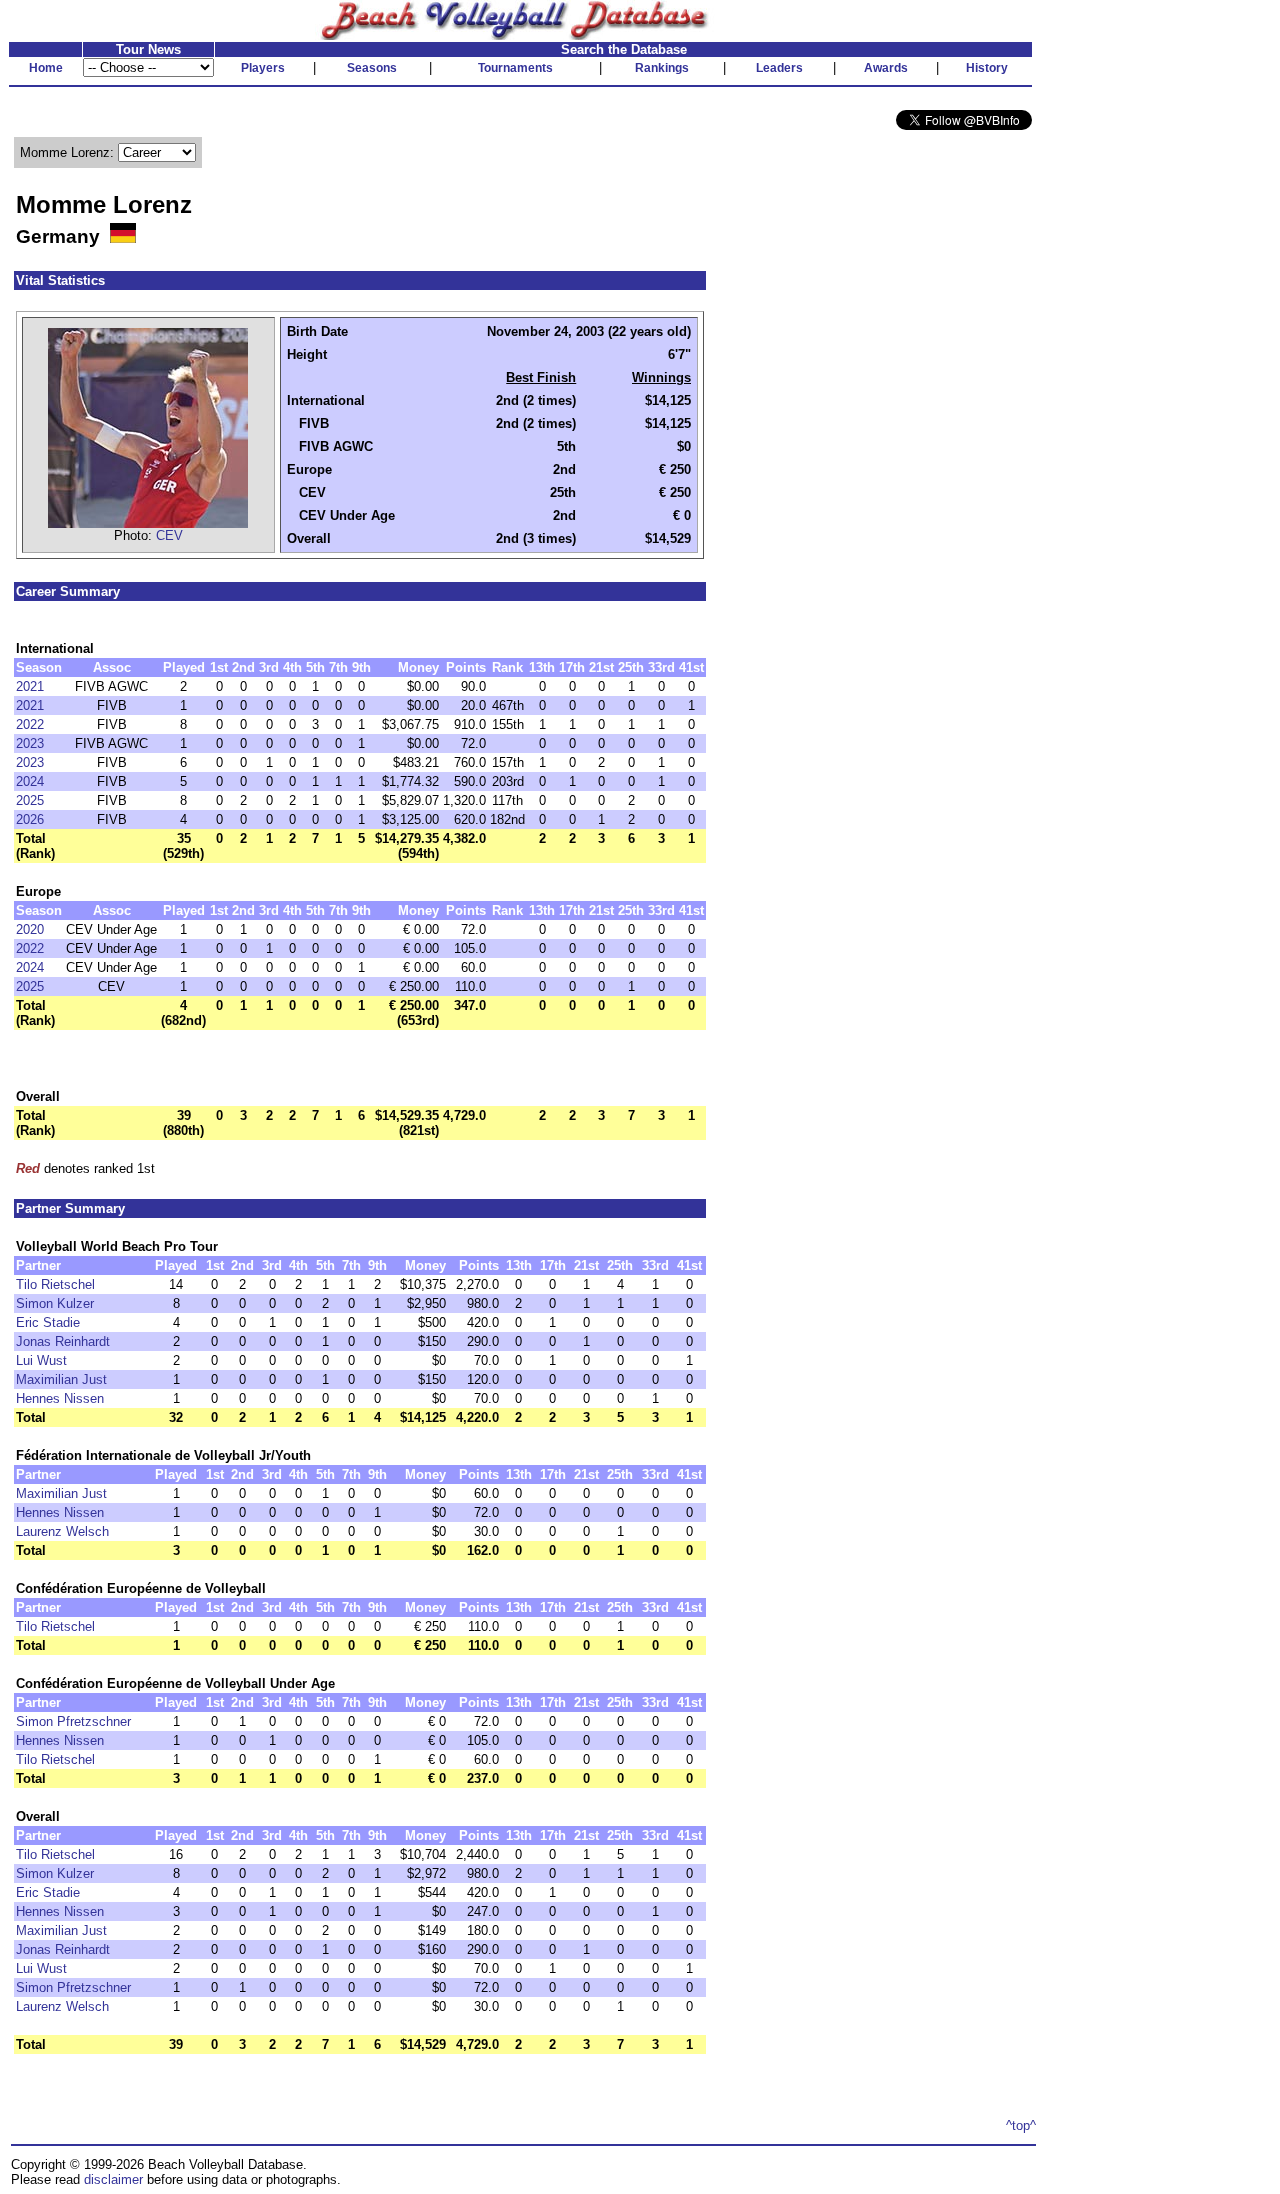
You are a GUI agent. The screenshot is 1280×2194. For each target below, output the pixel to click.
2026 (30, 819)
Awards (886, 68)
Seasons (372, 68)
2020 (30, 929)
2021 (30, 686)
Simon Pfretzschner (73, 1721)
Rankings (662, 68)
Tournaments (515, 68)
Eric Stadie (48, 1322)
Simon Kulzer (55, 1303)
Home (46, 68)
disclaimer (113, 2179)
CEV (169, 535)
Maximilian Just (61, 1379)
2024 (30, 781)
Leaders (779, 68)
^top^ (1021, 2125)
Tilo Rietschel (55, 1284)
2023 (30, 743)
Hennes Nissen (60, 1398)
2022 (30, 724)
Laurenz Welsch (62, 1531)
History (987, 68)
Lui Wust (41, 1360)
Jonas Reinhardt (63, 1341)
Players (263, 68)
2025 (30, 800)
